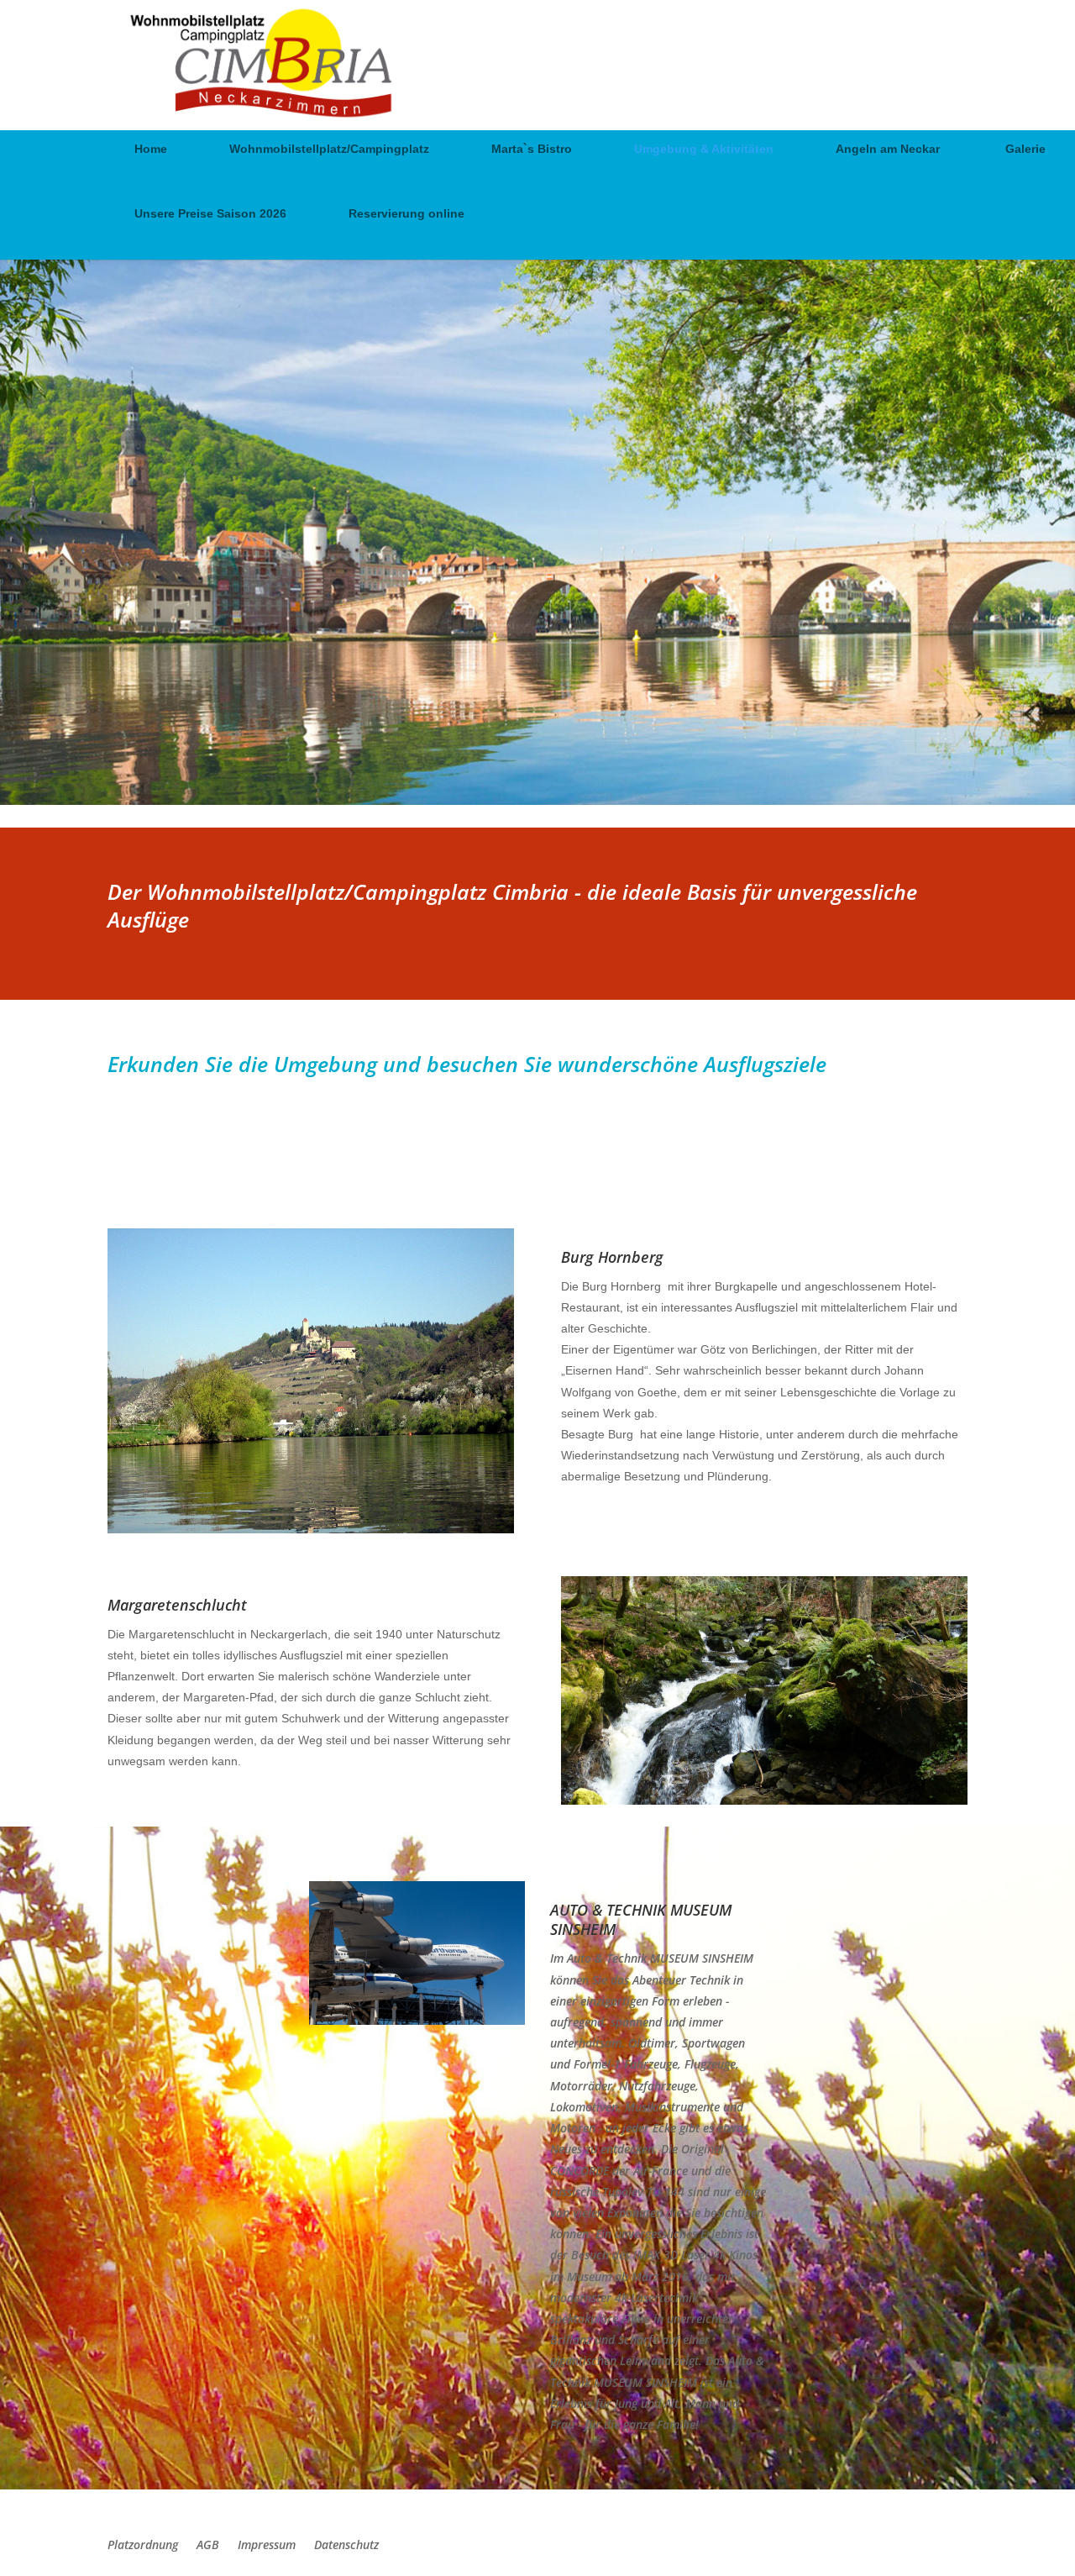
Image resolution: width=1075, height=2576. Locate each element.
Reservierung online (406, 214)
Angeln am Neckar (889, 149)
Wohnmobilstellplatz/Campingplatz (329, 149)
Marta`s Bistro (532, 149)
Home (151, 149)
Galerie (1025, 149)
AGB (208, 2546)
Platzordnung (143, 2546)
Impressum (267, 2546)
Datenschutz (346, 2546)
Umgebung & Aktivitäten (704, 149)
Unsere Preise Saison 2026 (210, 214)
